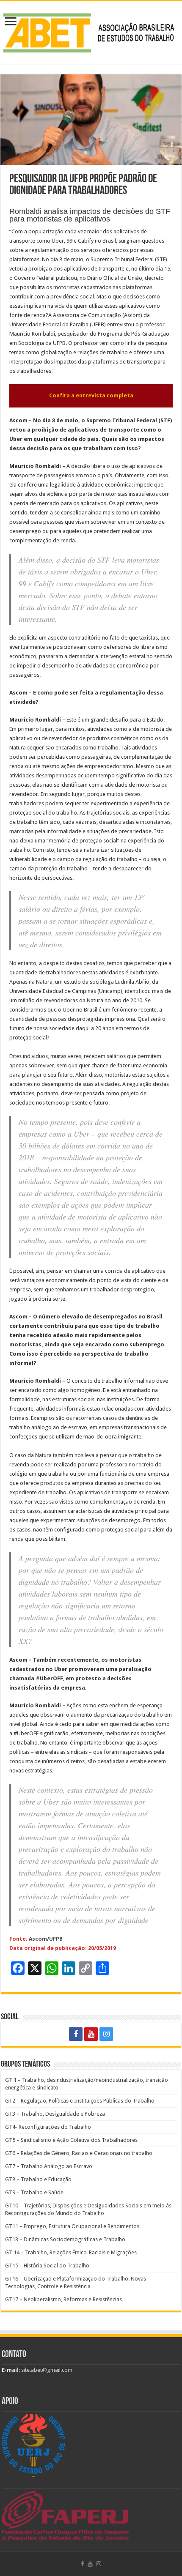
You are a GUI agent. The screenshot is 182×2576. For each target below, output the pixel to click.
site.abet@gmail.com (46, 2370)
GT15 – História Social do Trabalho (47, 2266)
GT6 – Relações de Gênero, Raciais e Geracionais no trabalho (79, 2153)
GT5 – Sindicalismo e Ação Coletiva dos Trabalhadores (71, 2140)
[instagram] (106, 2034)
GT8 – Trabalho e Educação (38, 2179)
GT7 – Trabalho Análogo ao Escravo (49, 2166)
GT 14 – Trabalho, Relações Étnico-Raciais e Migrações (71, 2252)
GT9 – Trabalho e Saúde (34, 2192)
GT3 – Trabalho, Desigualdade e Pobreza (55, 2114)
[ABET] (91, 31)
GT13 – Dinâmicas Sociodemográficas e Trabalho (65, 2239)
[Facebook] (76, 2034)
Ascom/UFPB (46, 1939)
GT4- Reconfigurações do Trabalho (48, 2127)
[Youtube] (91, 2034)
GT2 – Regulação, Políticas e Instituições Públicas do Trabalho (80, 2101)
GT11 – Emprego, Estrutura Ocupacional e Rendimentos (72, 2226)
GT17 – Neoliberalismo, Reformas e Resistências (63, 2299)
